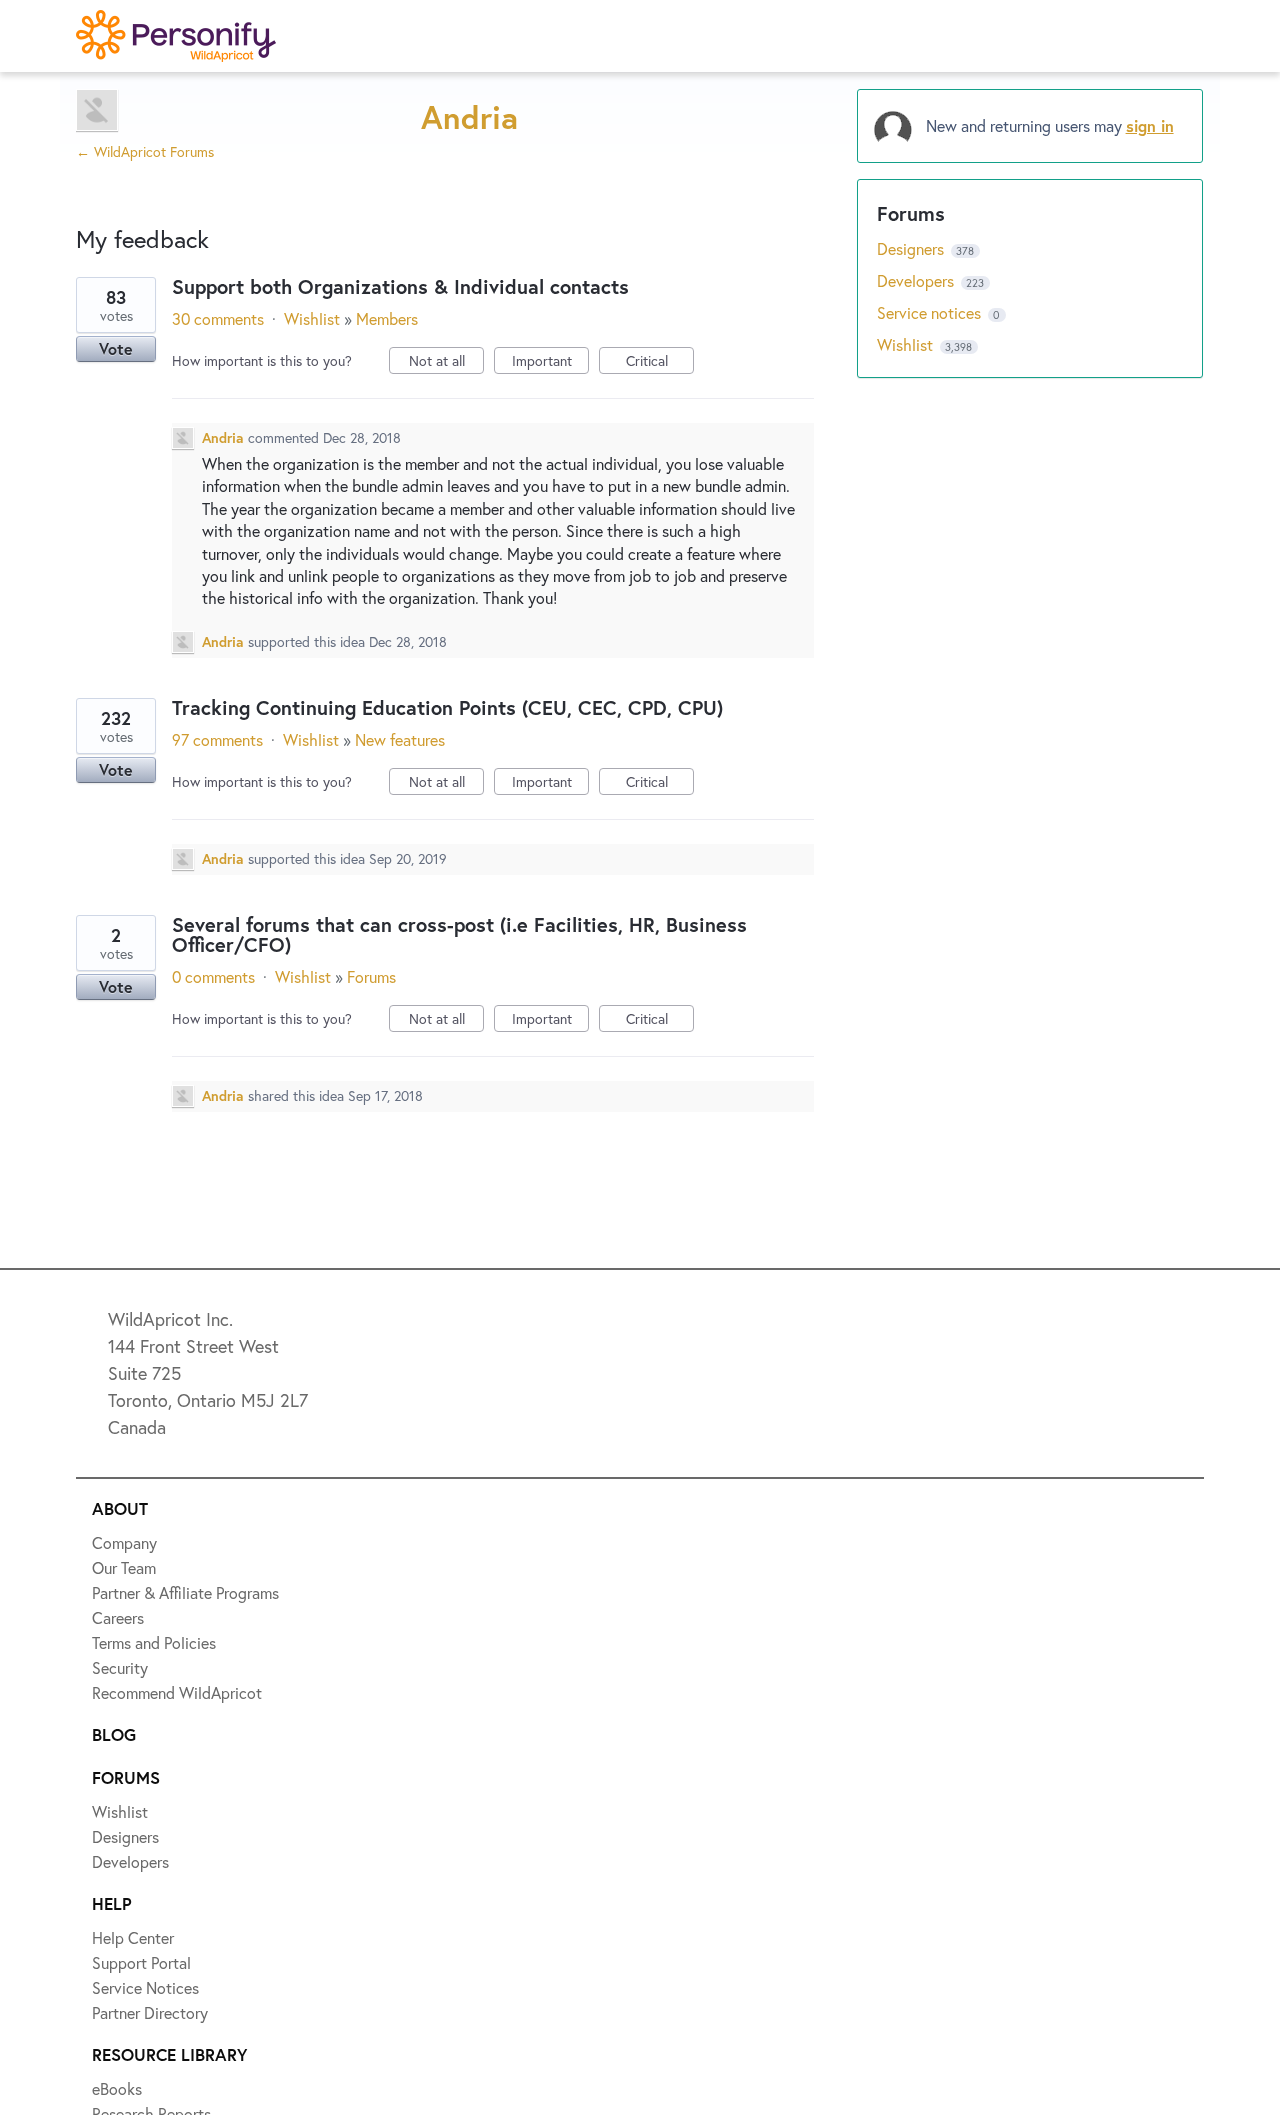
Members (387, 318)
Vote (116, 348)
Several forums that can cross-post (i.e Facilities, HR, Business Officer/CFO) (459, 934)
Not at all (446, 362)
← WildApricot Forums (145, 151)
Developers (917, 280)
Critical (660, 362)
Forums (371, 976)
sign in (1150, 125)
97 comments (217, 739)
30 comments (218, 318)
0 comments (213, 976)
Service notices (931, 312)
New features (400, 739)
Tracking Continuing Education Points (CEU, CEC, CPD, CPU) (447, 707)
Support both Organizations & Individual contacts (400, 286)
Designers (912, 248)
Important (550, 362)
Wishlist (312, 318)
